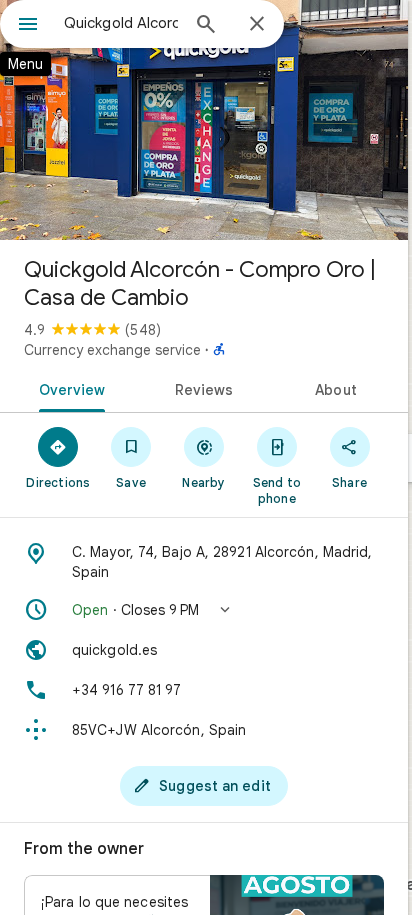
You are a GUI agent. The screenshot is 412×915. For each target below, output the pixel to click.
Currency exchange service (112, 350)
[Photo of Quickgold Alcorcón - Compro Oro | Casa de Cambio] (204, 120)
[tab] (68, 388)
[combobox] (121, 23)
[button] (204, 610)
